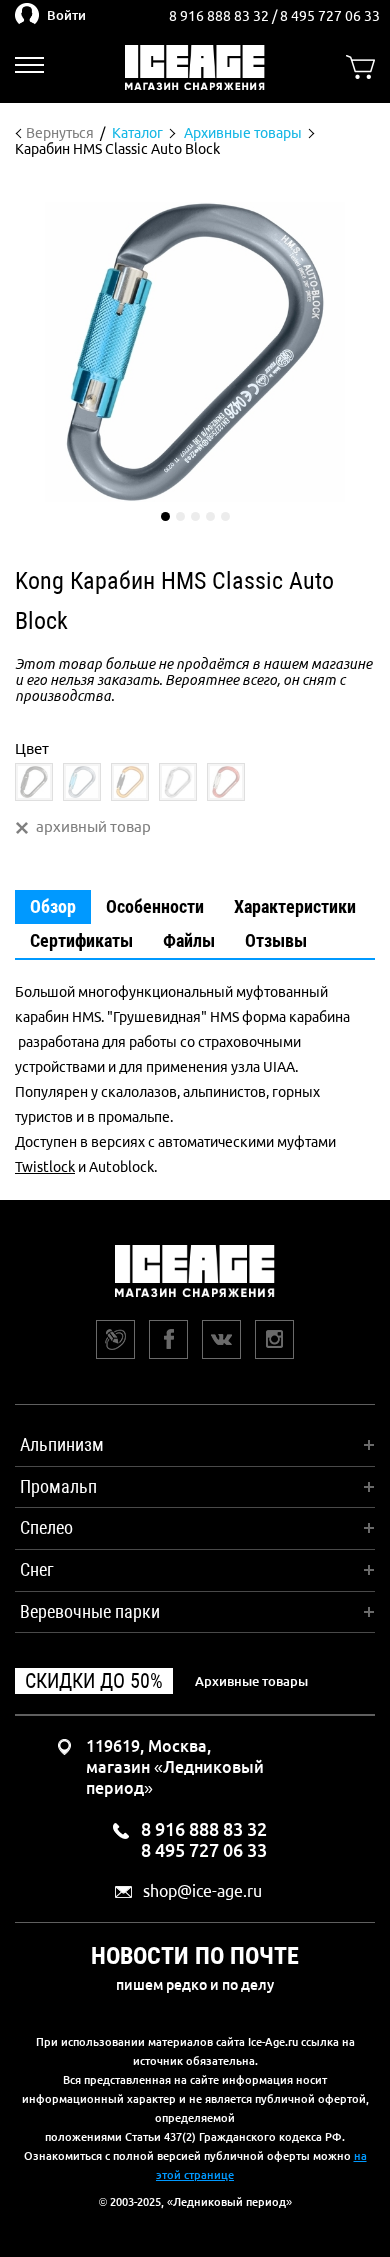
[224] (82, 782)
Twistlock (45, 1167)
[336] (178, 782)
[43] (34, 782)
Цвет (32, 748)
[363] (226, 782)
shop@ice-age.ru (202, 1891)
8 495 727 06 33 (330, 16)
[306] (130, 782)
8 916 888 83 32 (220, 16)
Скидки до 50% (94, 1681)
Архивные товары (251, 1681)
